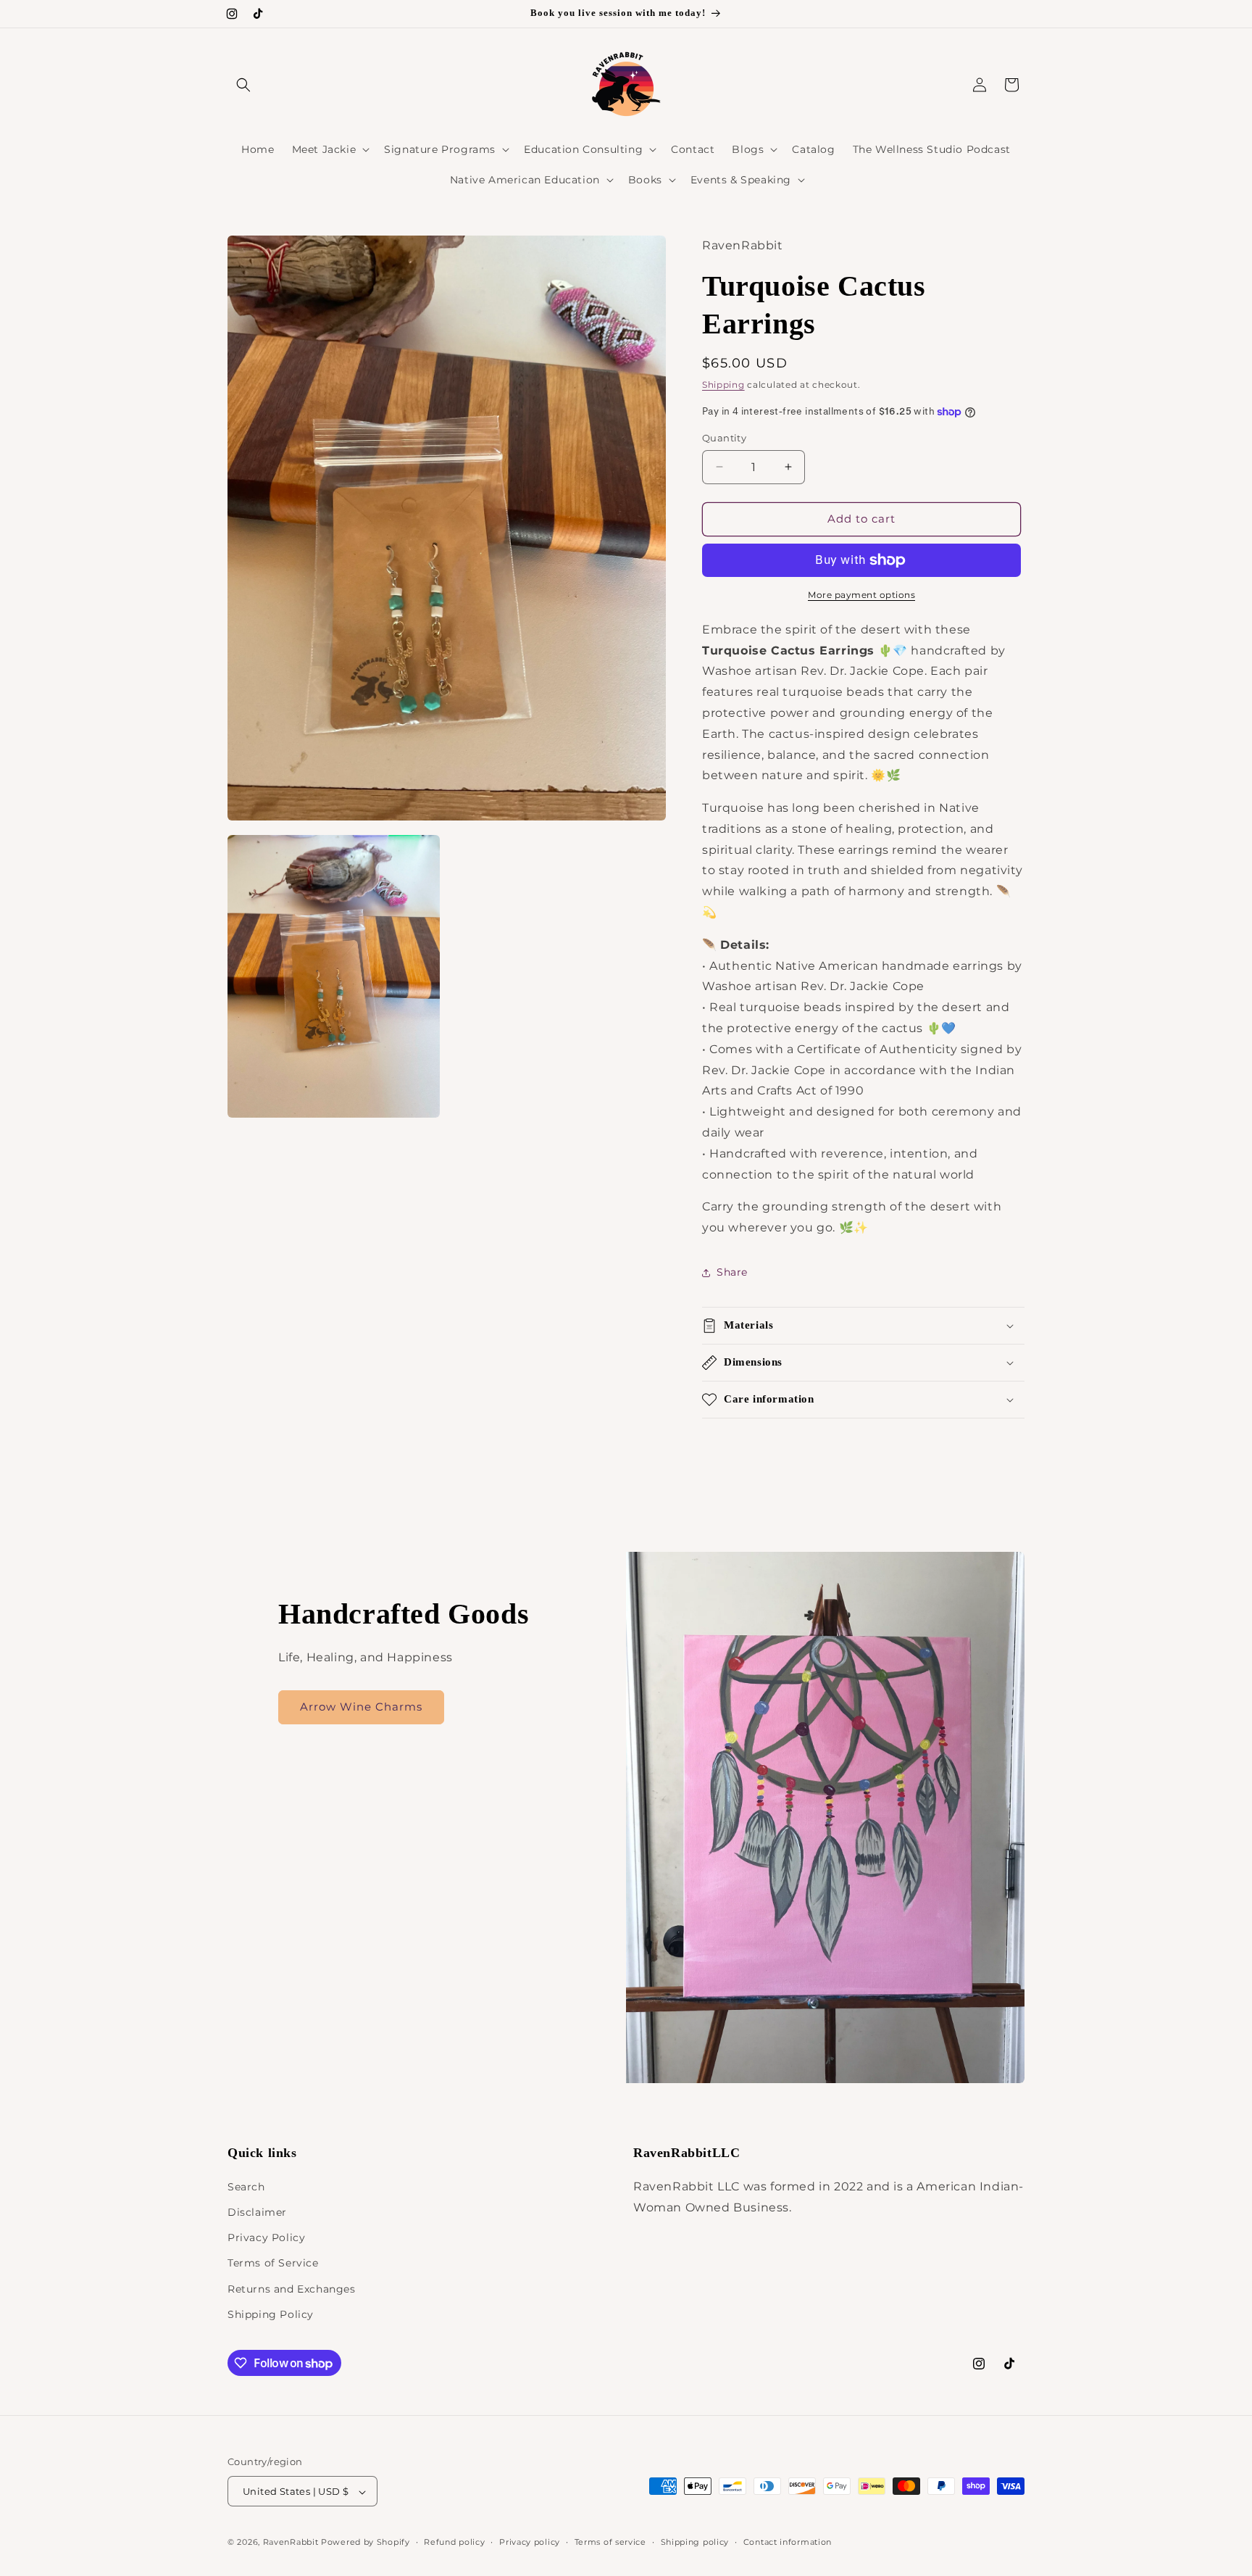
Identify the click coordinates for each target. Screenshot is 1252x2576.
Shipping (723, 385)
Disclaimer (257, 2211)
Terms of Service (273, 2263)
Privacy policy (530, 2542)
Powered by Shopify (366, 2543)
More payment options (861, 595)
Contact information (788, 2542)
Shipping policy (695, 2542)
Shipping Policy (271, 2314)
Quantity (724, 438)
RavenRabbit (291, 2543)
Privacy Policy (266, 2237)
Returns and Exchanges (292, 2288)
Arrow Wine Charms (361, 1707)
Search (246, 2186)
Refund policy (454, 2542)
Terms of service (610, 2542)
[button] (243, 85)
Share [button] (732, 1272)
